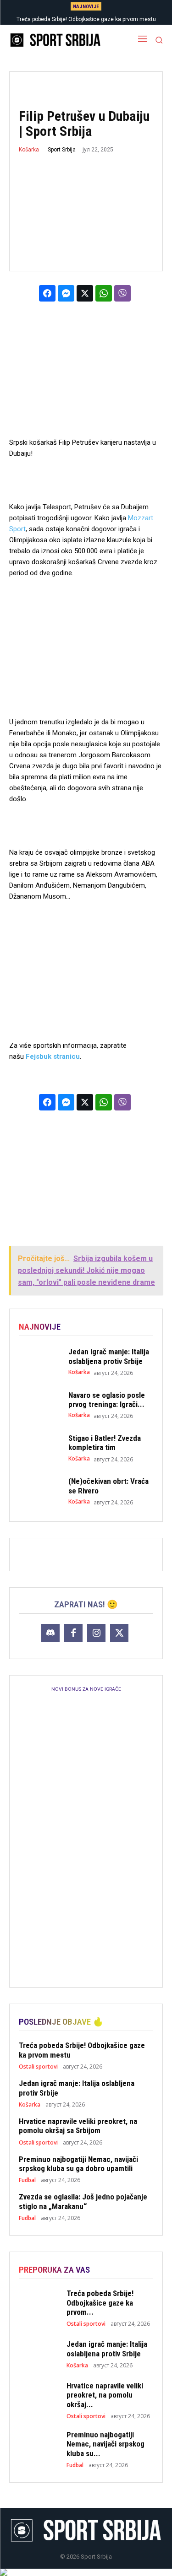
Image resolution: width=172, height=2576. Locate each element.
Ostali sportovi (38, 2067)
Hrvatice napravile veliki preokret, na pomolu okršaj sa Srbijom (78, 2126)
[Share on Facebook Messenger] (66, 293)
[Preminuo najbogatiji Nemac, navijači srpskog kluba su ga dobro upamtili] (39, 2446)
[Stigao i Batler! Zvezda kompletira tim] (39, 1448)
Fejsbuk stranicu (53, 1056)
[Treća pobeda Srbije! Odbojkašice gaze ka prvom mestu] (39, 2305)
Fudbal (27, 2180)
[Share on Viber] (122, 293)
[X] (119, 1633)
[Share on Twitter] (85, 293)
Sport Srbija (62, 150)
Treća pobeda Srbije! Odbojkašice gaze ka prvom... (100, 2303)
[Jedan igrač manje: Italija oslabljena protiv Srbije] (39, 1362)
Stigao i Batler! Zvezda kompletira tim (105, 1443)
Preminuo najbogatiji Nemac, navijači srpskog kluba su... (105, 2444)
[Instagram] (96, 1633)
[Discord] (50, 1633)
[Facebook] (73, 1633)
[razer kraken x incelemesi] (86, 2572)
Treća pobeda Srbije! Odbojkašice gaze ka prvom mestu (86, 19)
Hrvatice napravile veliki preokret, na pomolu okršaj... (105, 2395)
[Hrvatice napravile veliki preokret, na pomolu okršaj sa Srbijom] (39, 2397)
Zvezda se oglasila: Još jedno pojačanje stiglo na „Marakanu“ (83, 2201)
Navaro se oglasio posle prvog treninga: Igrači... (107, 1400)
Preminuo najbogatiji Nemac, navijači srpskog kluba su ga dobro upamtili (78, 2164)
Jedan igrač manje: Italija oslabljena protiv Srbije (109, 1356)
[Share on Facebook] (47, 293)
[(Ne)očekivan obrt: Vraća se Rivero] (39, 1491)
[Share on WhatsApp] (104, 293)
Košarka (29, 150)
